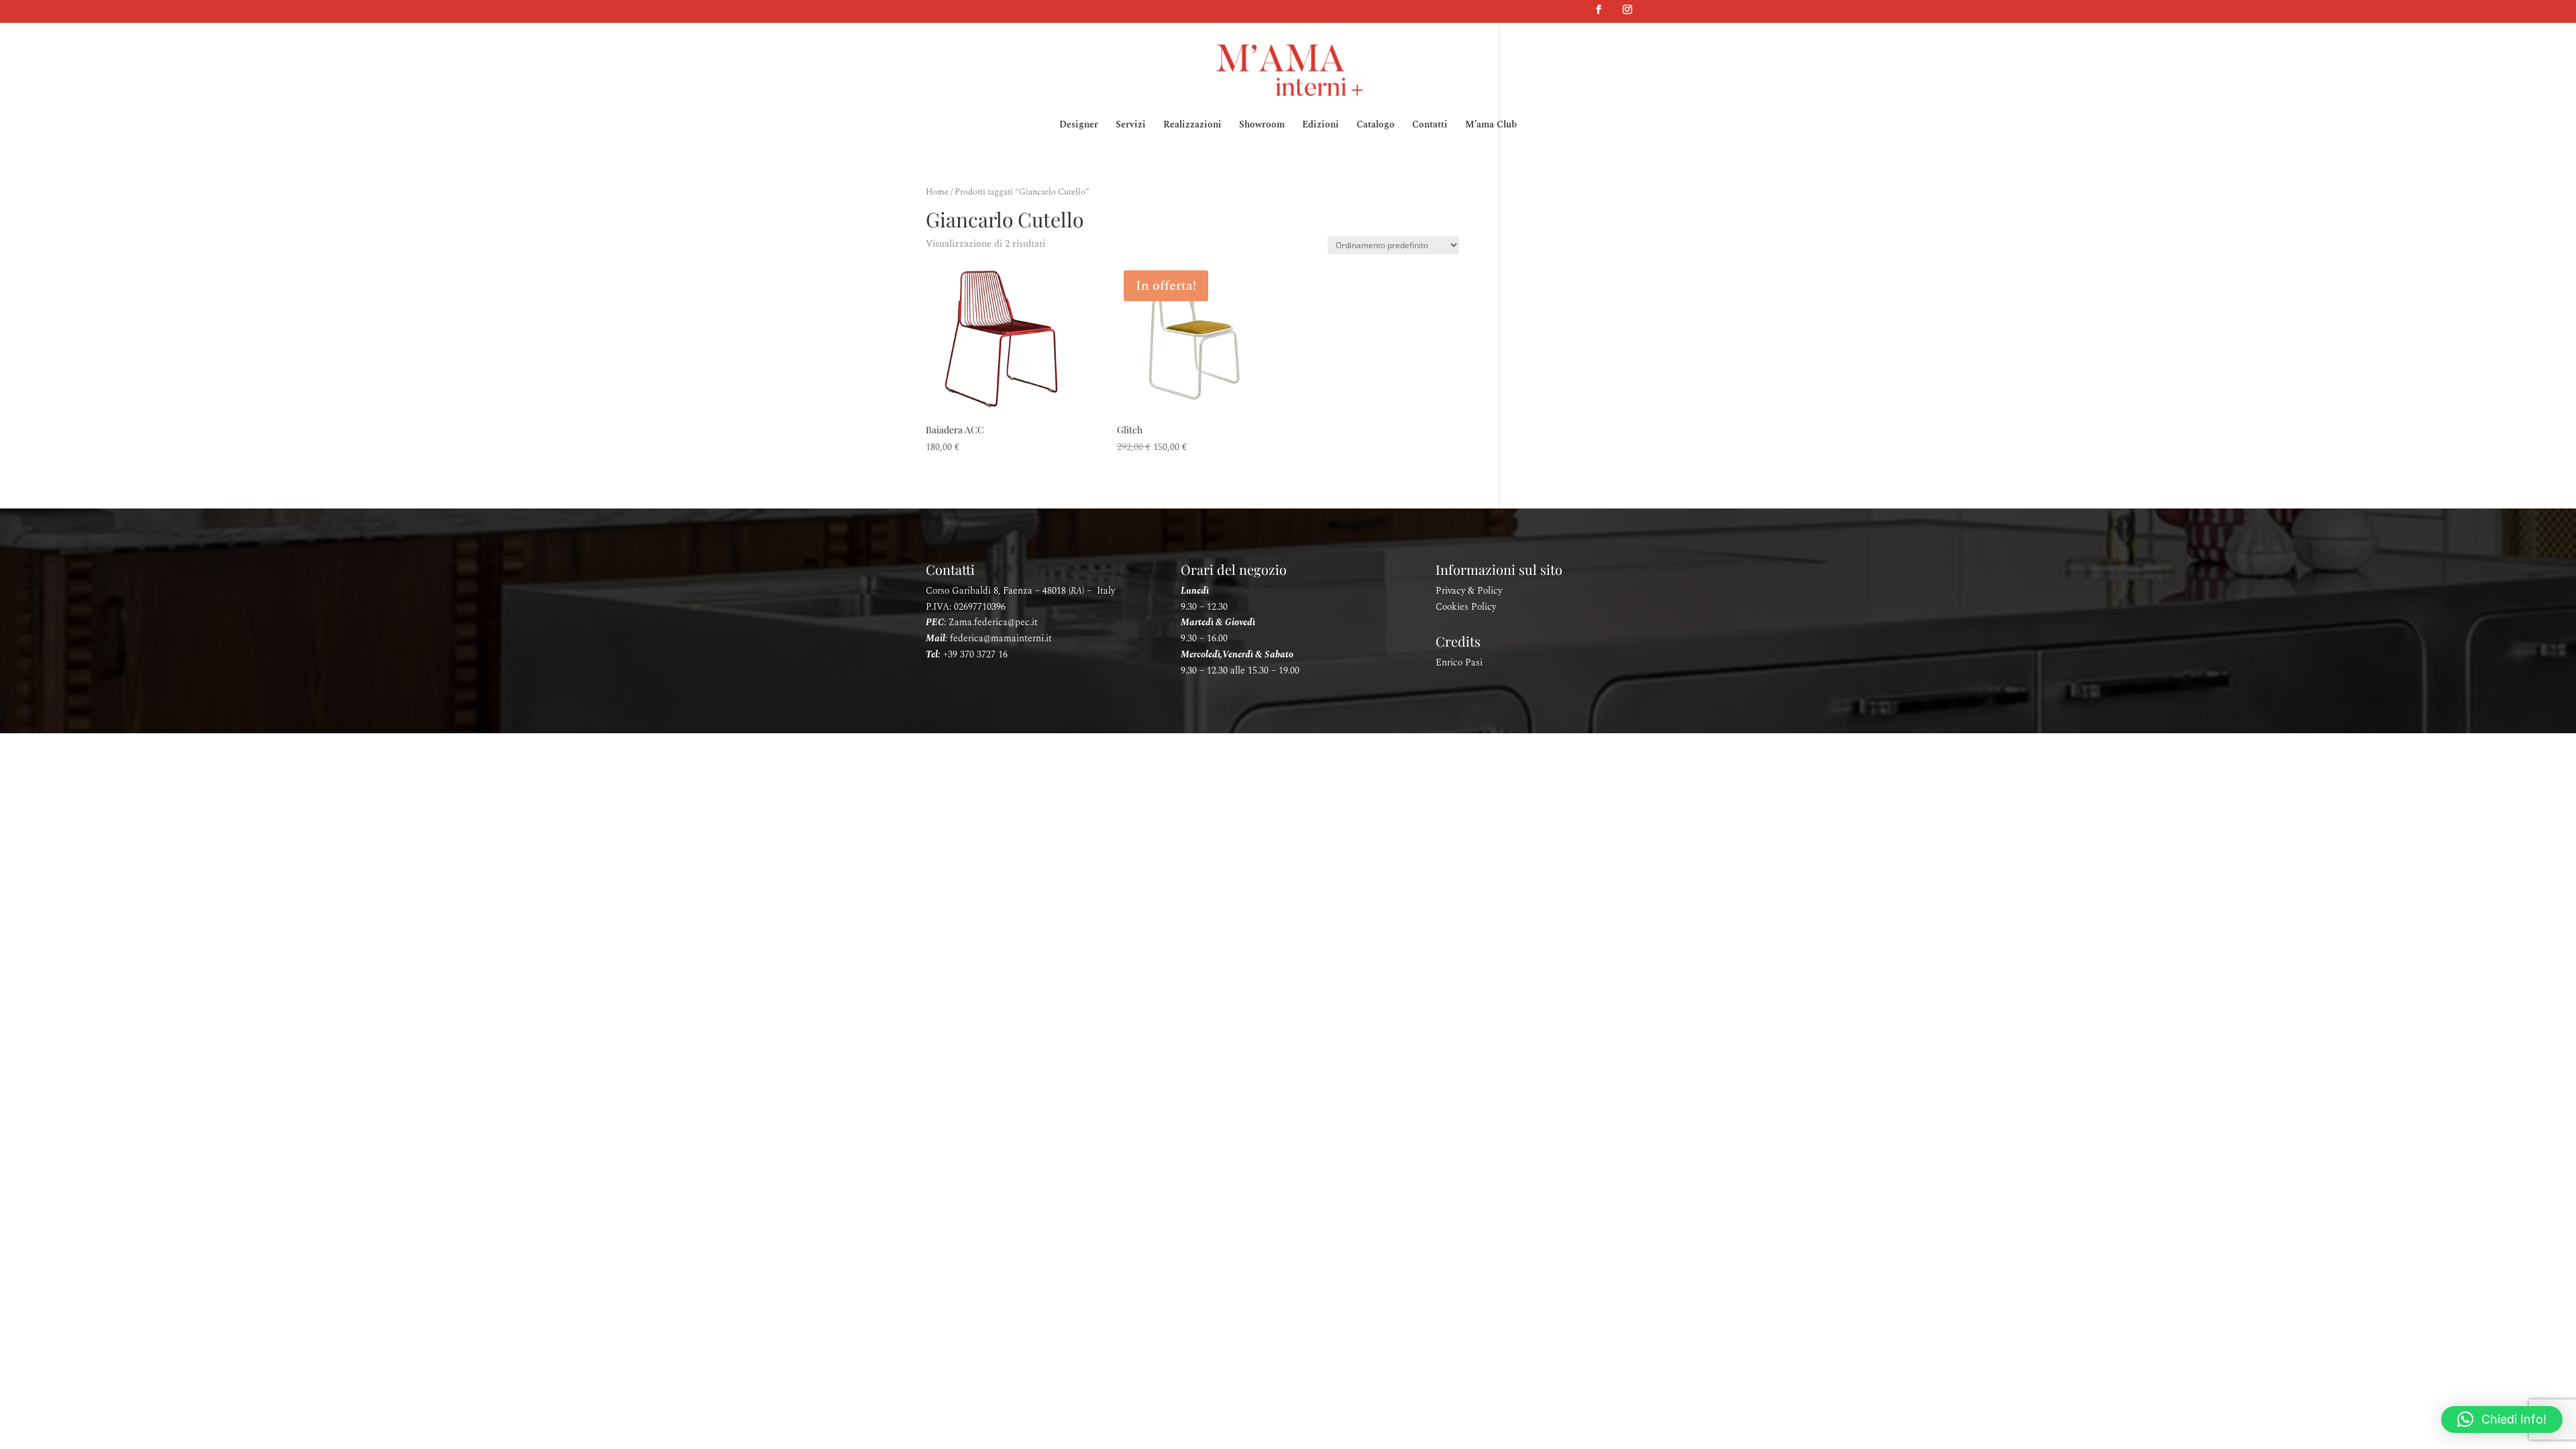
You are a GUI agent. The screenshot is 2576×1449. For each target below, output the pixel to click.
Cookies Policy (1466, 607)
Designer (1079, 126)
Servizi (1131, 126)
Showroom (1262, 126)
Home (937, 192)
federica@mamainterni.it (1001, 638)
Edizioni (1321, 126)
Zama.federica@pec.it (993, 622)
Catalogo (1376, 126)
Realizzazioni (1192, 126)
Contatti (1430, 126)
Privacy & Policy (1469, 591)
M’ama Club (1491, 126)
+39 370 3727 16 (975, 654)
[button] (2502, 1419)
